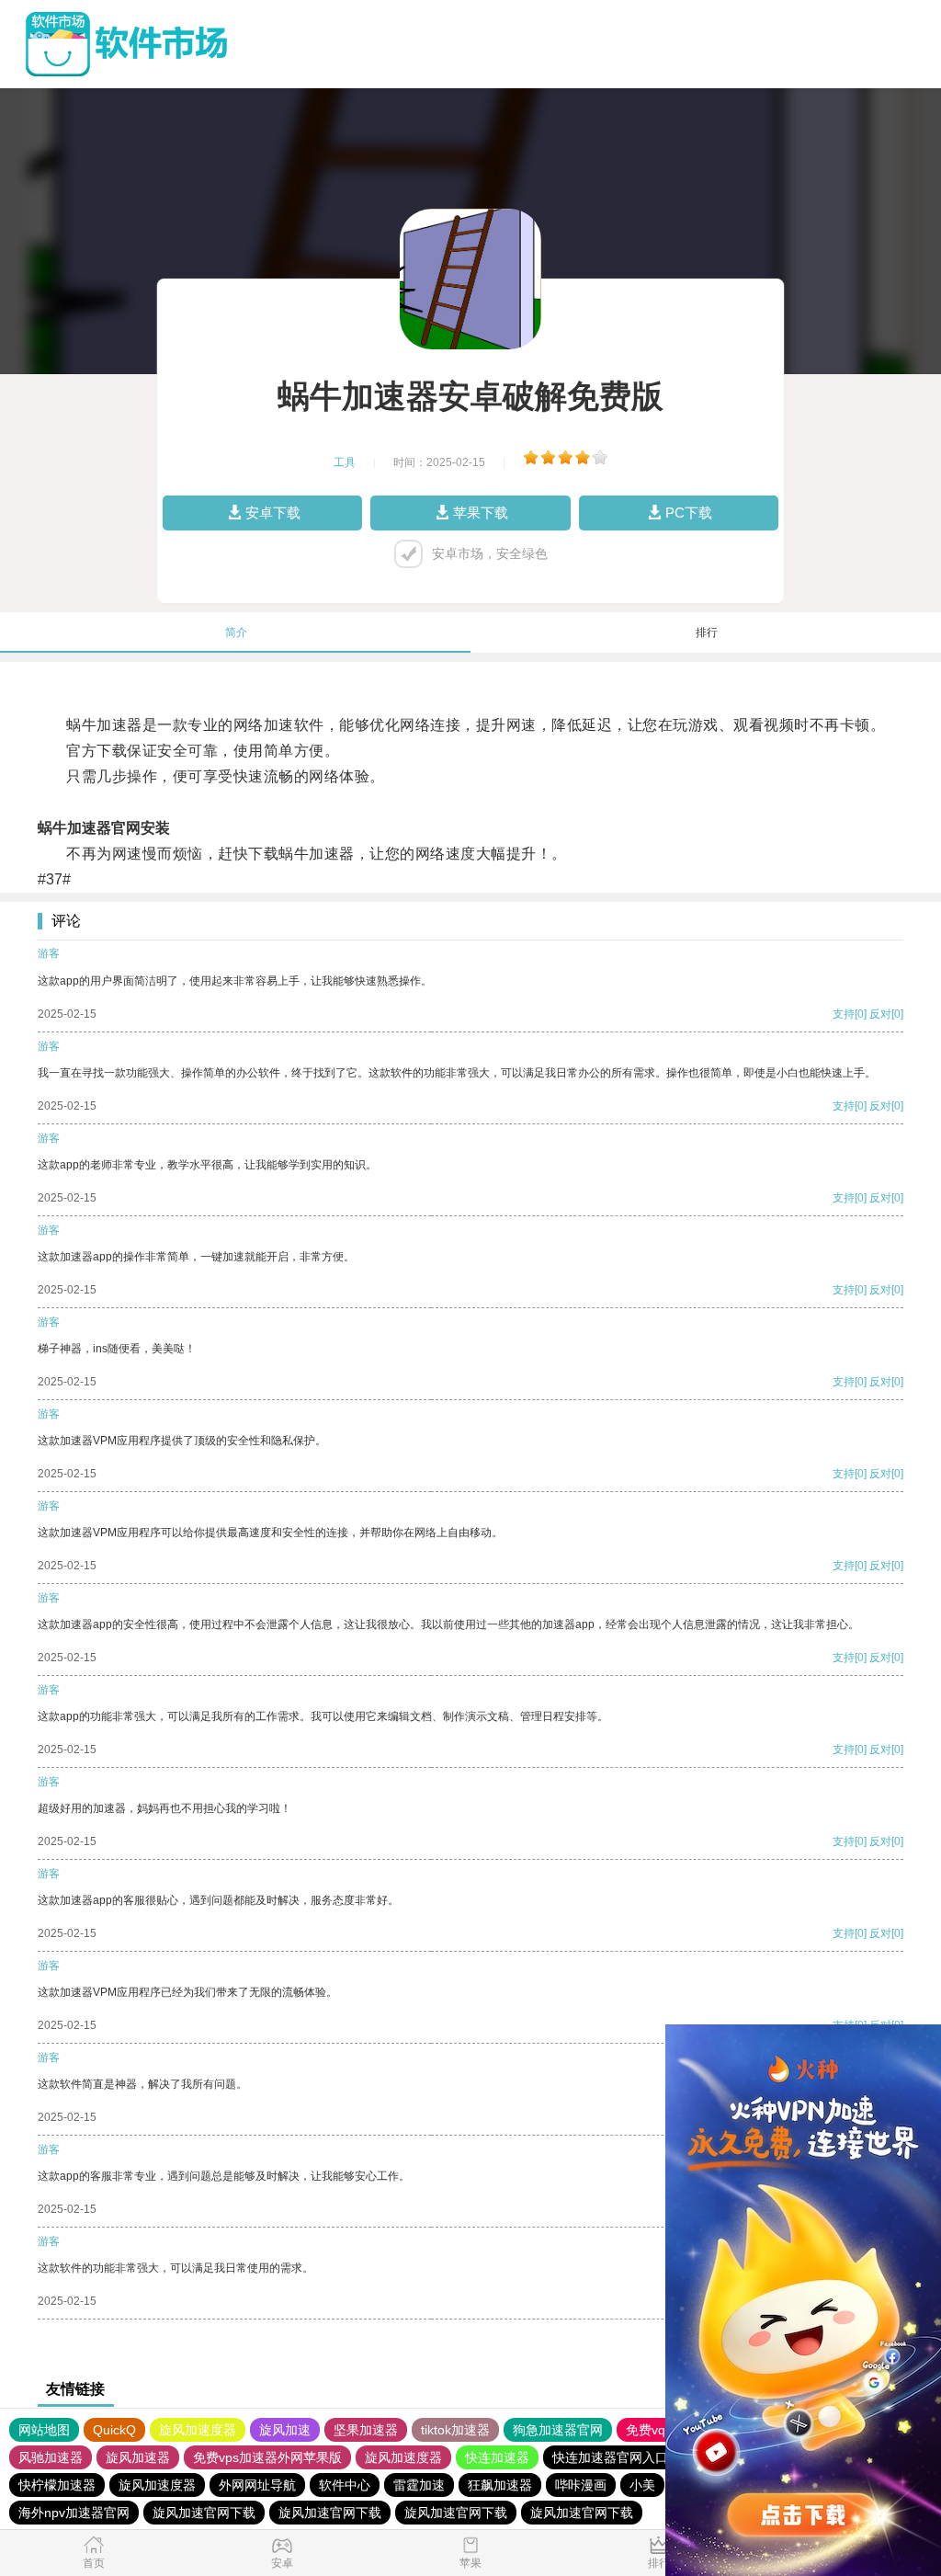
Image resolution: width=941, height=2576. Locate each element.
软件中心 (345, 2485)
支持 (844, 1014)
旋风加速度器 (198, 2430)
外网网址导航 (257, 2485)
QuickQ (114, 2430)
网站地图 (44, 2430)
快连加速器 (497, 2457)
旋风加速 (285, 2430)
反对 (880, 1014)
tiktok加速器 (455, 2430)
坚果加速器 (366, 2430)
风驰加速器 (51, 2457)
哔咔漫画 (581, 2485)
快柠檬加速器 (57, 2485)
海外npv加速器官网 (74, 2513)
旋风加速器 (138, 2457)
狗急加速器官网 (558, 2430)
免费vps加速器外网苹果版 (267, 2457)
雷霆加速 (419, 2485)
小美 (642, 2485)
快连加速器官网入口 (610, 2457)
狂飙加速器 (500, 2485)
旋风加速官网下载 (204, 2513)
